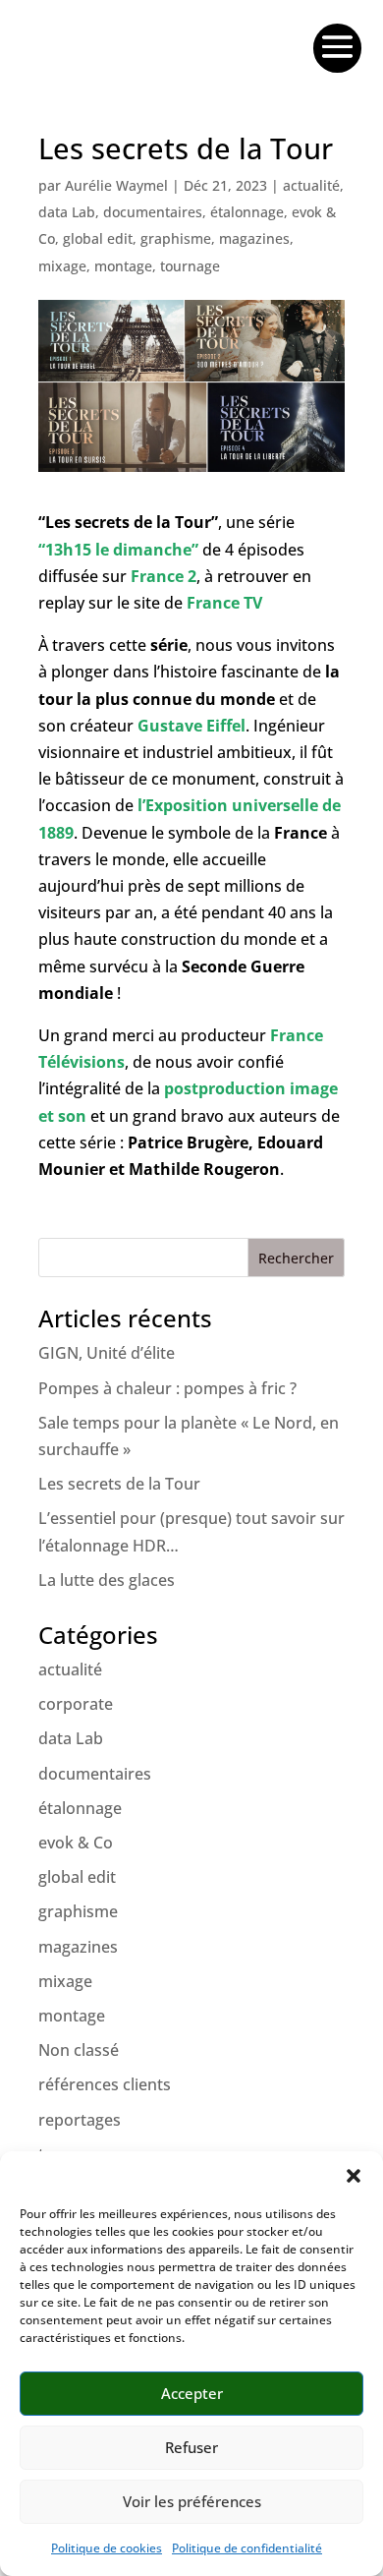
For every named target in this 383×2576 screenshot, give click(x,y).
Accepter (192, 2393)
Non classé (79, 2050)
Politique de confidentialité (247, 2548)
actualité (311, 185)
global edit (98, 238)
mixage (62, 266)
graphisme (176, 238)
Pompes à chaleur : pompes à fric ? (167, 1388)
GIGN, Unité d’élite (107, 1353)
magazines (254, 238)
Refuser (191, 2447)
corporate (76, 1704)
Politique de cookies (107, 2548)
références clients (105, 2084)
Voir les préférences (192, 2501)
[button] (354, 2176)
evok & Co (76, 1843)
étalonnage (247, 212)
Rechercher (296, 1258)
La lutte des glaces (107, 1580)
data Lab (67, 212)
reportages (80, 2120)
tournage (190, 266)
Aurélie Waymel (116, 185)
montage (123, 266)
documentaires (153, 212)
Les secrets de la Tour (119, 1484)
